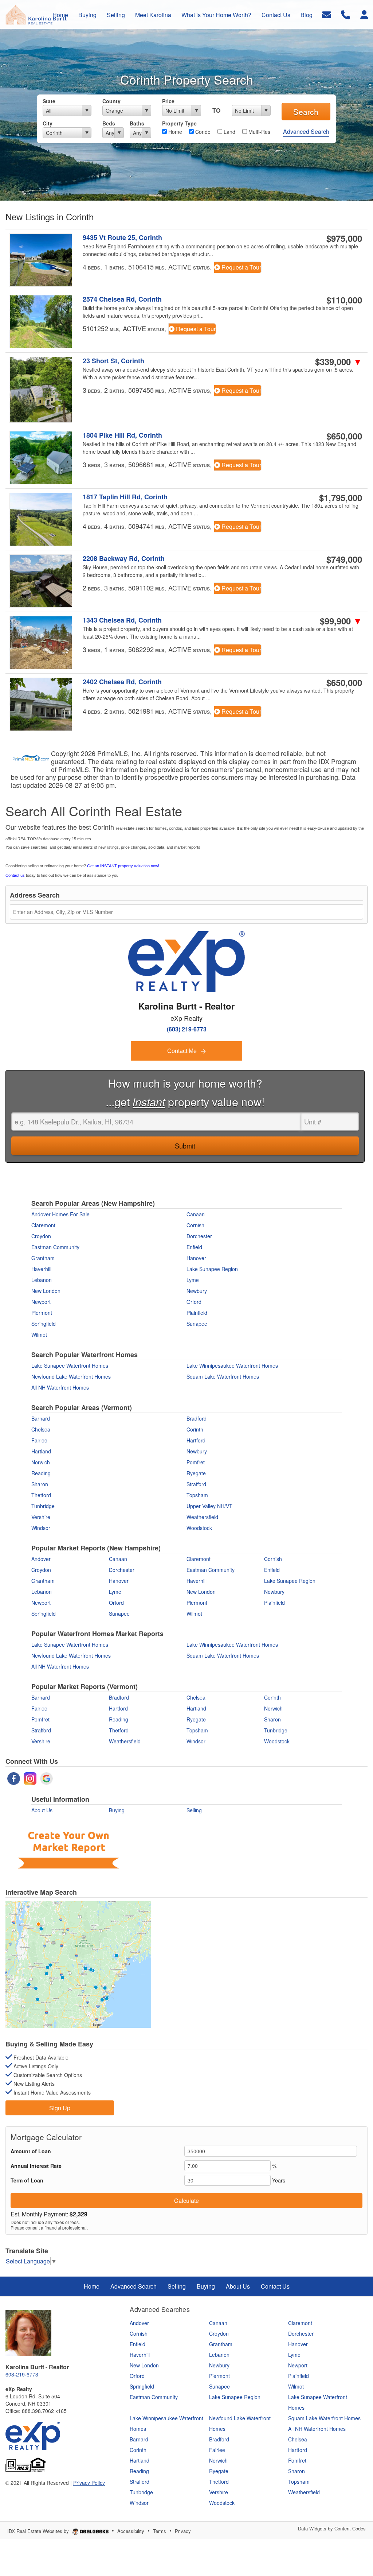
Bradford (197, 1418)
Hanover (196, 1258)
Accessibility (131, 2531)
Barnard (41, 1418)
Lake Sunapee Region (212, 1269)
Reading (41, 1473)
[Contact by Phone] (345, 14)
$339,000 (339, 361)
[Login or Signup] (364, 14)
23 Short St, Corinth (113, 361)
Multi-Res (259, 132)
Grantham (43, 1258)
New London (46, 1291)
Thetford (41, 1495)
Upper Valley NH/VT (209, 1506)
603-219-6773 (22, 2374)
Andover (41, 1559)
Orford (194, 1302)
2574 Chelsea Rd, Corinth (122, 299)
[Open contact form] (327, 14)
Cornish (195, 1225)
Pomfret (196, 1462)
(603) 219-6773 (187, 1029)
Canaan (196, 1214)
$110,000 (344, 300)
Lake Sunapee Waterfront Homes (70, 1366)
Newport (41, 1302)
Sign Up (60, 2108)
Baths (137, 123)
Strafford (196, 1484)
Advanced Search (306, 131)
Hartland (41, 1451)
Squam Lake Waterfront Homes (223, 1376)
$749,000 (344, 559)
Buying (117, 1810)
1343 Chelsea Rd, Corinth (122, 620)
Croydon (41, 1236)
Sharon (40, 1484)
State (49, 101)
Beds (109, 123)
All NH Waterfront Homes (60, 1387)
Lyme (193, 1280)
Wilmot (39, 1335)
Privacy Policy (89, 2483)
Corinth (195, 1429)
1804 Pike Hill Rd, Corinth (122, 435)
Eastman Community (55, 1247)
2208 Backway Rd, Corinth (124, 559)
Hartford (196, 1440)
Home (174, 132)
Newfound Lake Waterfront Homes (71, 1376)
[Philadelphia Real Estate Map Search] (78, 1964)
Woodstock (199, 1528)
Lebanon (42, 1280)
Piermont (42, 1313)
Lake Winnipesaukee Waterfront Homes (232, 1366)
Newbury (197, 1291)
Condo (202, 132)
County (111, 101)
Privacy (183, 2531)
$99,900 (341, 621)
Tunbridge (43, 1506)
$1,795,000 (341, 497)
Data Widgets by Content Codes (332, 2528)
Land (229, 132)
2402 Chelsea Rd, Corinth (122, 682)
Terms (160, 2531)
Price (168, 101)
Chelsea (41, 1429)
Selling (194, 1810)
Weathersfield (202, 1517)
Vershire (41, 1517)
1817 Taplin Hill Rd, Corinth (125, 497)
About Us (42, 1810)
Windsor (41, 1528)
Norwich (41, 1462)
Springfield (44, 1324)
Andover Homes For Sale (60, 1214)
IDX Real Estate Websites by (39, 2531)
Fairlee (39, 1440)
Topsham (197, 1495)
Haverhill (41, 1269)
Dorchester (199, 1236)
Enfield (194, 1247)
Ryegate (196, 1473)
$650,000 (344, 436)
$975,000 (344, 238)
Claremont (43, 1225)
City (48, 123)
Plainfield (197, 1313)
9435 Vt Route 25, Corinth (122, 238)
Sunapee (197, 1324)
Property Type (179, 123)
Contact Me (183, 1051)
